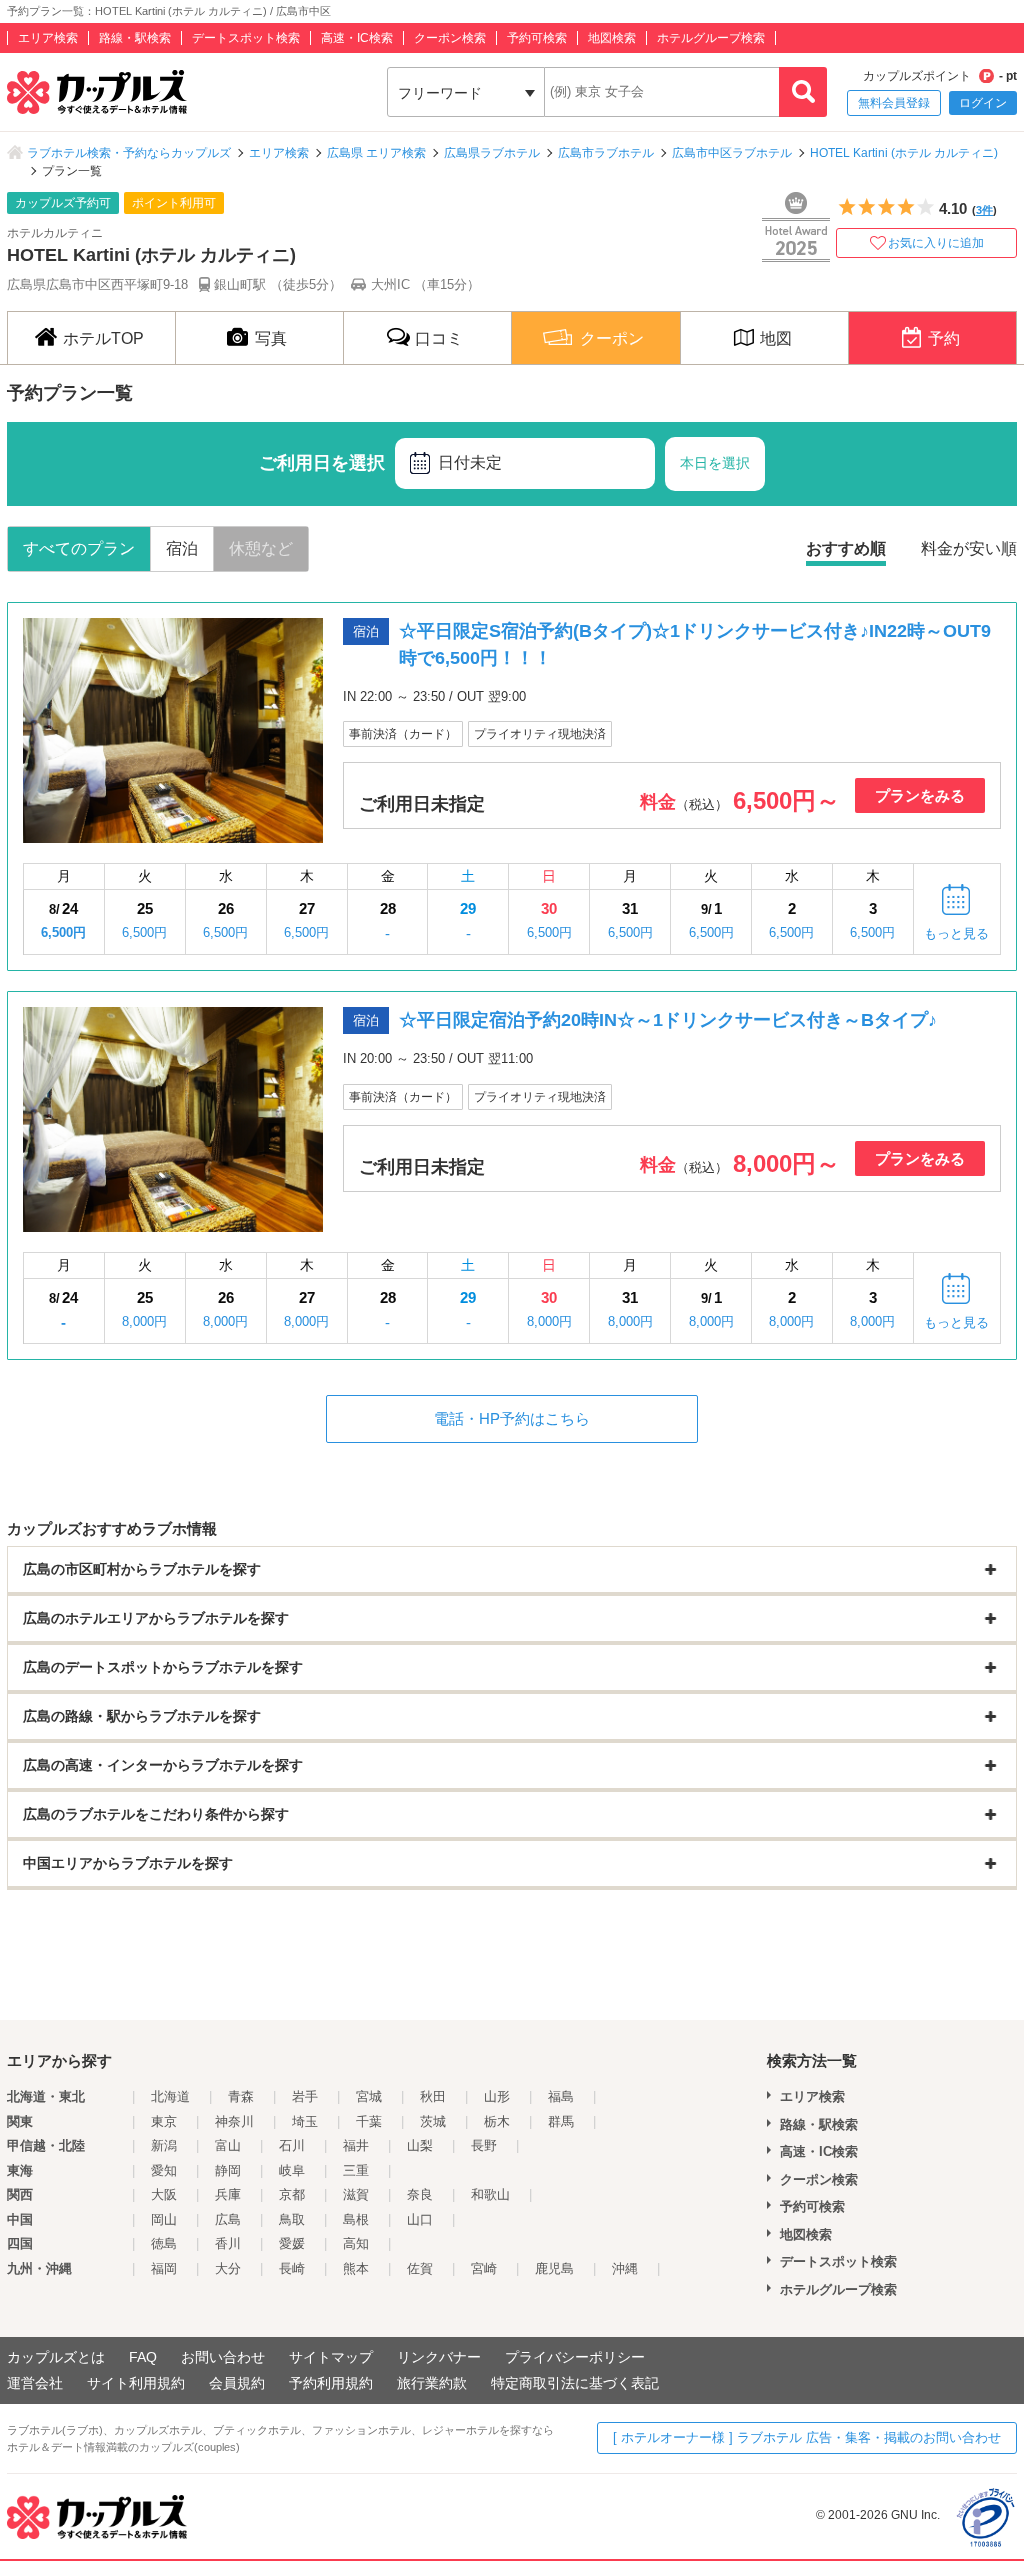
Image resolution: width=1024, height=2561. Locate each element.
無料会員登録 (894, 103)
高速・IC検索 (357, 38)
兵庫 (228, 2194)
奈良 (420, 2194)
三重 (356, 2170)
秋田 (433, 2096)
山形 (497, 2096)
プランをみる (920, 795)
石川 (292, 2145)
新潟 (164, 2145)
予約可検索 (537, 38)
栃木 (497, 2121)
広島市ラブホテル (606, 153)
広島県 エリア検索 (376, 153)
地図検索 (612, 38)
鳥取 (292, 2219)
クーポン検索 (450, 38)
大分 (228, 2268)
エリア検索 (48, 38)
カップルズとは (56, 2357)
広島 (228, 2219)
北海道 (170, 2096)
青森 (241, 2096)
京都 (292, 2194)
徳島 (164, 2243)
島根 (356, 2219)
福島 (561, 2096)
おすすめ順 (846, 548)
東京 (164, 2121)
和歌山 (490, 2194)
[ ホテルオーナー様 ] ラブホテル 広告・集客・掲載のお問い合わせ (807, 2437)
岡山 (164, 2219)
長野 (484, 2145)
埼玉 (305, 2121)
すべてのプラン (79, 548)
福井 (356, 2145)
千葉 (369, 2121)
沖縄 (625, 2268)
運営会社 (35, 2383)
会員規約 (237, 2383)
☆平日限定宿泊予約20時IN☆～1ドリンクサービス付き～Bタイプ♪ (668, 1020)
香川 (228, 2243)
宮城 (369, 2096)
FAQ (143, 2357)
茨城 (433, 2121)
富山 (228, 2145)
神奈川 (234, 2121)
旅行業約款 (432, 2383)
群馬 (561, 2121)
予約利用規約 (331, 2383)
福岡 (164, 2268)
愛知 (164, 2170)
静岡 (228, 2170)
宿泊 (182, 548)
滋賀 (356, 2194)
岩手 (305, 2096)
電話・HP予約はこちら (512, 1418)
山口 (420, 2219)
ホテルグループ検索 (711, 38)
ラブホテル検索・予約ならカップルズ (129, 153)
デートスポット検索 (246, 38)
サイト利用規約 (136, 2383)
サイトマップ (331, 2357)
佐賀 (420, 2268)
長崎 (292, 2268)
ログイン (983, 103)
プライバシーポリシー (575, 2357)
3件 (984, 210)
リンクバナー (439, 2357)
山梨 (420, 2145)
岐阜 (292, 2170)
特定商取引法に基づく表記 (575, 2383)
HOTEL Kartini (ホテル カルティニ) (904, 153)
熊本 (356, 2268)
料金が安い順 (969, 548)
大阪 (164, 2194)
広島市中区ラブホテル (732, 153)
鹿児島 (554, 2268)
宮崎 (484, 2268)
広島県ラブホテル (492, 153)
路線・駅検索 (135, 38)
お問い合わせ (223, 2357)
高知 (356, 2243)
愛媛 (292, 2243)
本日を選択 (715, 463)
